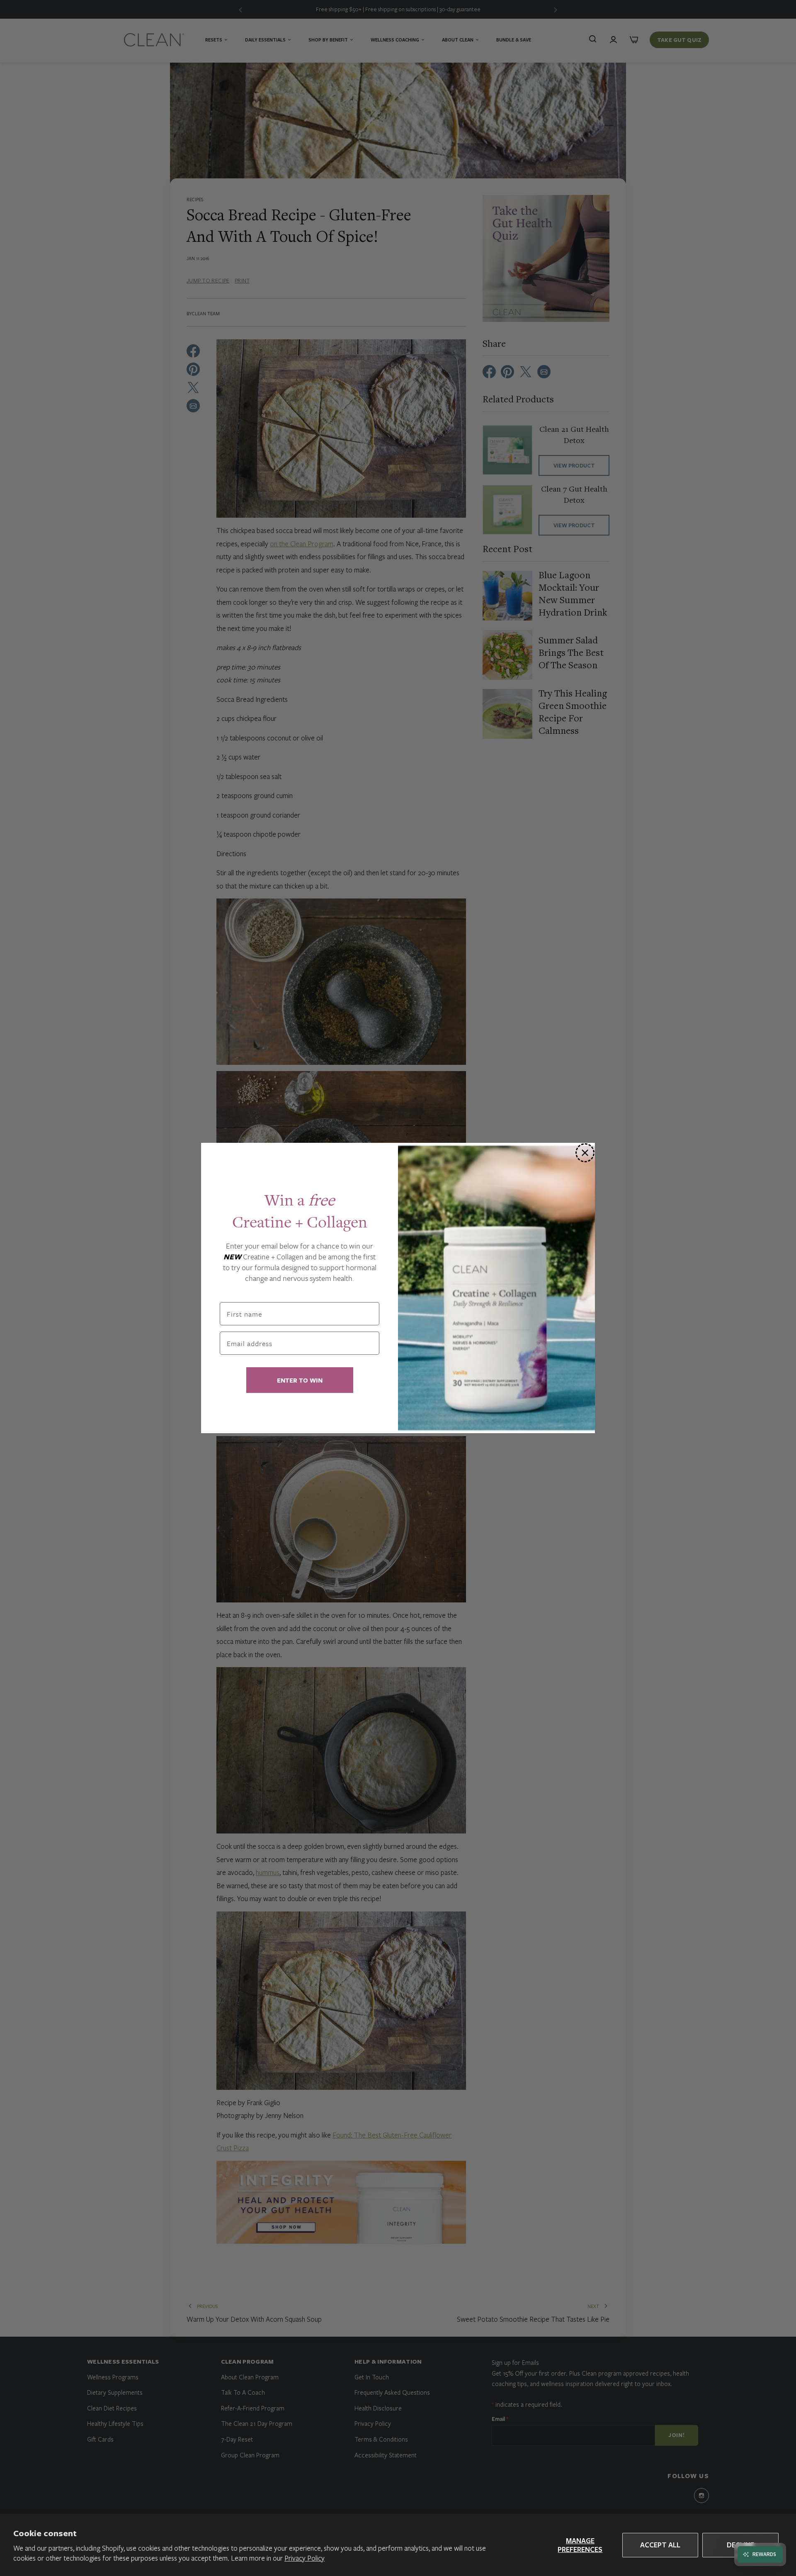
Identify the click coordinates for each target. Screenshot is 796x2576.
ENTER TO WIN (300, 1380)
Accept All (660, 2545)
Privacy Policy (305, 2558)
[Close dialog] (585, 1153)
